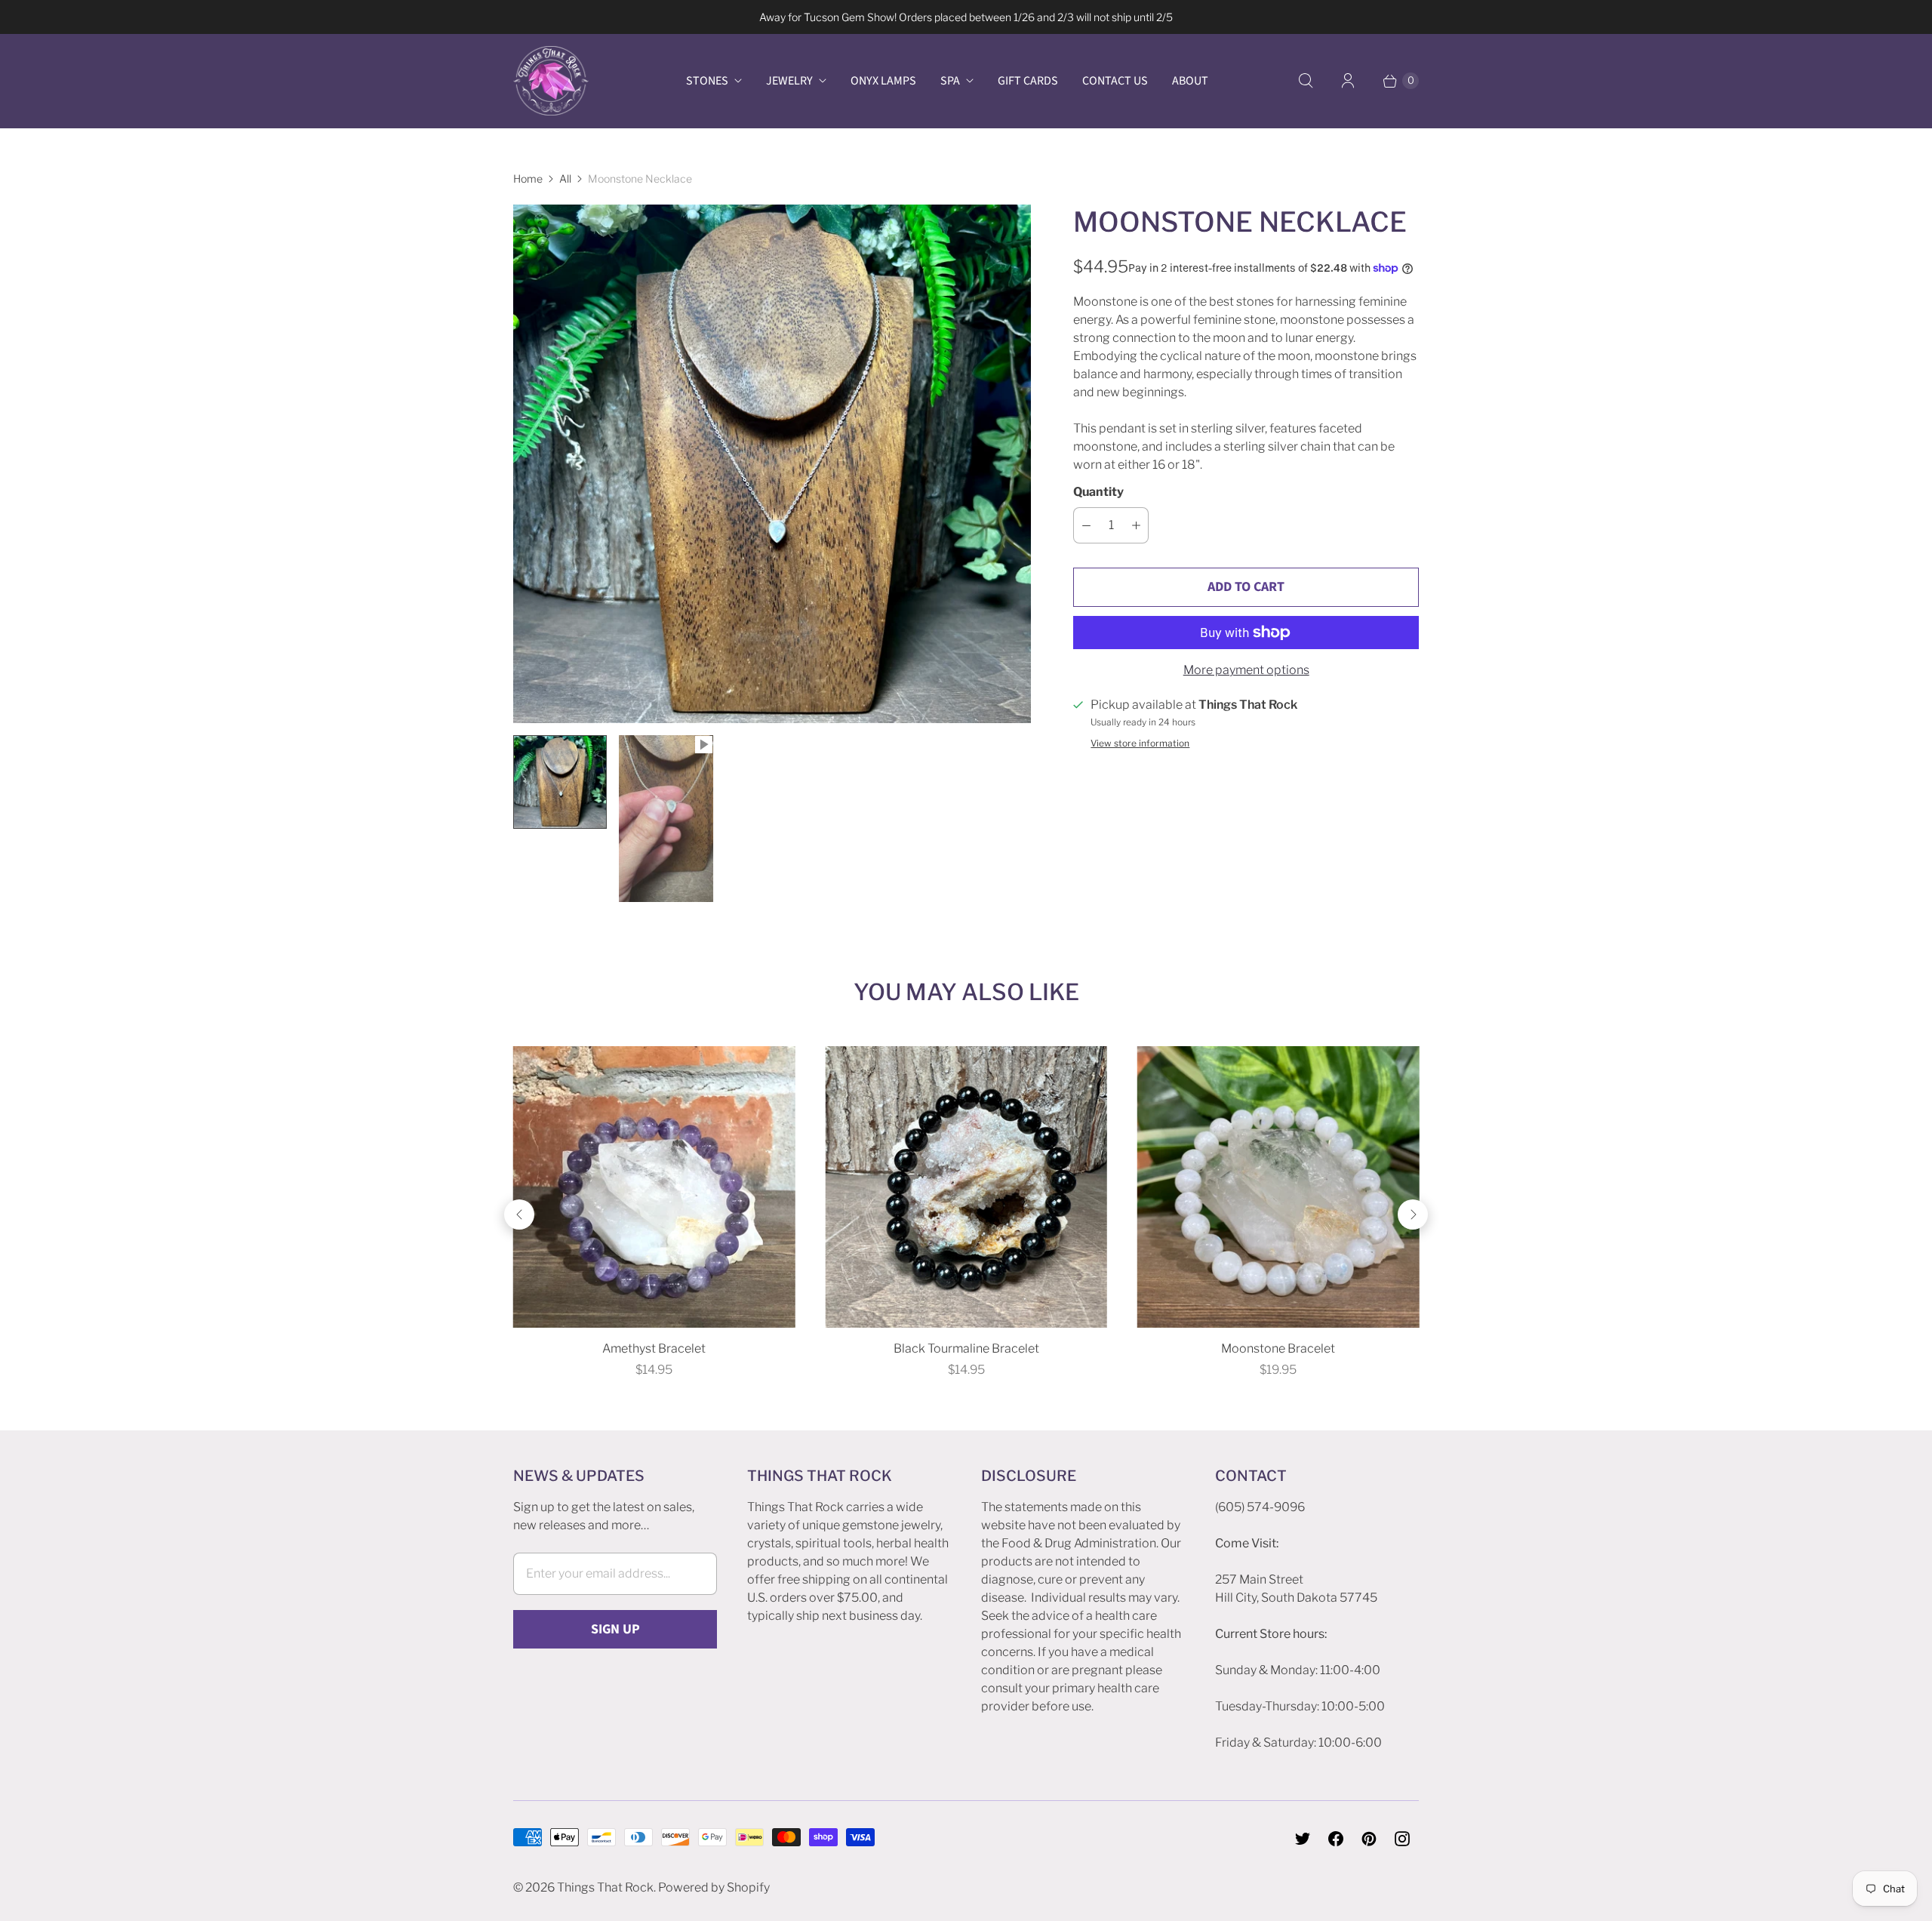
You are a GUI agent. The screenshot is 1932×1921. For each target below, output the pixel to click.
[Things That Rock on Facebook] (1336, 1839)
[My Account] (1348, 81)
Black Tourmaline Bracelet (966, 1348)
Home (528, 179)
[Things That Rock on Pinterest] (1369, 1839)
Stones (707, 81)
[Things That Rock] (551, 81)
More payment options (1246, 670)
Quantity (1098, 492)
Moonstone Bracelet (1278, 1348)
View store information (1140, 743)
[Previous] (519, 1214)
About (1190, 81)
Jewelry (789, 81)
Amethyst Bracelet (654, 1348)
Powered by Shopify (714, 1887)
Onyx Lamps (883, 81)
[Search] (1306, 81)
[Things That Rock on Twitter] (1303, 1839)
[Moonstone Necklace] (772, 463)
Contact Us (1115, 81)
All (565, 179)
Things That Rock (605, 1887)
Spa (950, 81)
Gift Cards (1028, 81)
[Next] (1413, 1214)
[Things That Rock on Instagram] (1402, 1839)
